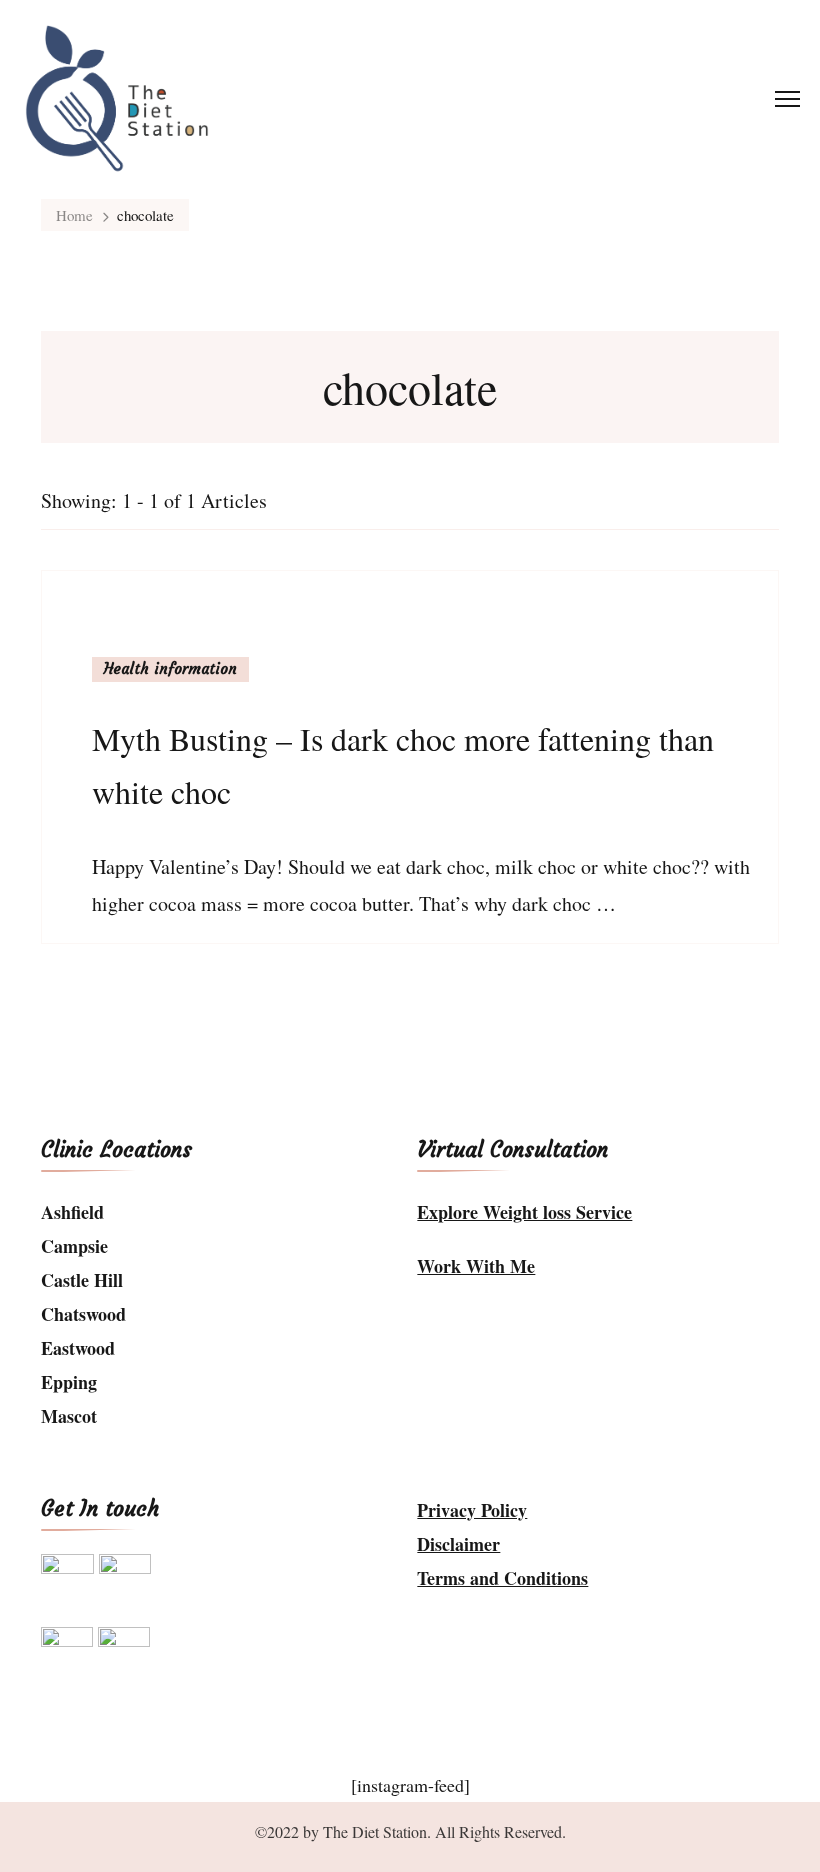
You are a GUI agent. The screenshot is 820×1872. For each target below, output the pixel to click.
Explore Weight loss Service (524, 1212)
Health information (170, 668)
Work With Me (476, 1266)
